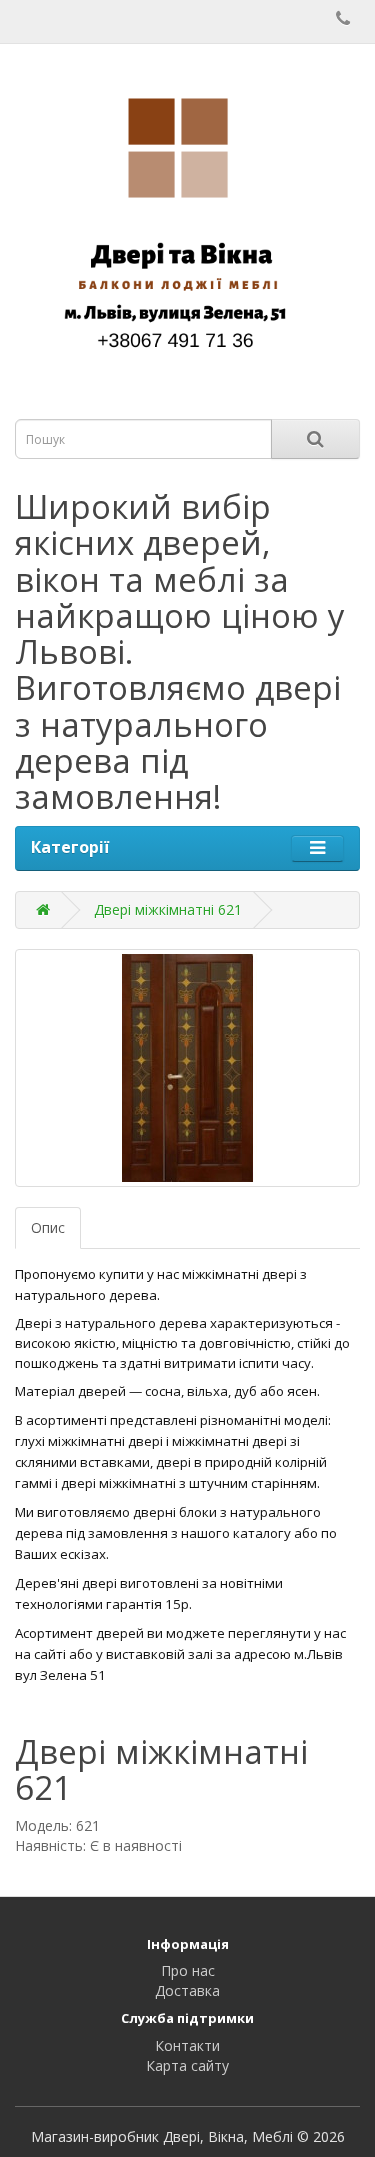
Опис (48, 1227)
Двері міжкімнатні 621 (168, 909)
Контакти (187, 2045)
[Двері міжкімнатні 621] (187, 1068)
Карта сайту (187, 2065)
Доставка (187, 1990)
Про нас (188, 1970)
